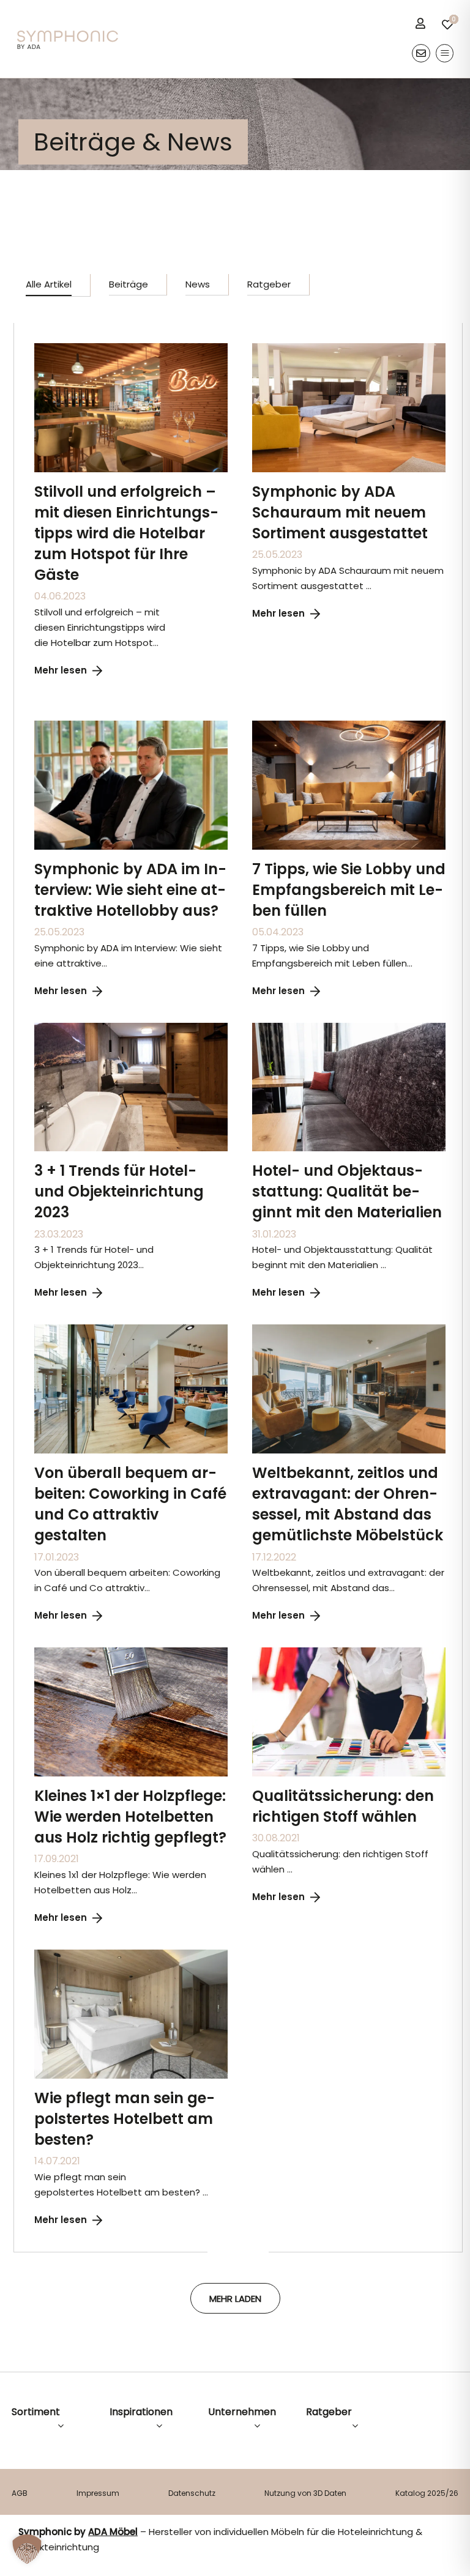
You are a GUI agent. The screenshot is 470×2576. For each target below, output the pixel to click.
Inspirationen (141, 2412)
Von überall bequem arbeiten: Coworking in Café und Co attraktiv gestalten (130, 1504)
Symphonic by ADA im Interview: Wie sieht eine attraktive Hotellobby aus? (130, 890)
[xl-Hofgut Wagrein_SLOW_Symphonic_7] (349, 725)
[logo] (68, 35)
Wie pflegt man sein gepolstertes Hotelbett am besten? (125, 2119)
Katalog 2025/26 (427, 2493)
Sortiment (36, 2412)
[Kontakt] (421, 53)
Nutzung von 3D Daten (305, 2493)
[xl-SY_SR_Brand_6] (349, 348)
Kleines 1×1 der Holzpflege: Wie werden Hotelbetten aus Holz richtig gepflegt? (130, 1817)
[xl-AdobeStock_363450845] (349, 1652)
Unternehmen (242, 2412)
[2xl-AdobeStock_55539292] (131, 1652)
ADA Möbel (113, 2532)
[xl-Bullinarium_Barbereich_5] (349, 1027)
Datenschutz (192, 2493)
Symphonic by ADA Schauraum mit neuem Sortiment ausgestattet (340, 512)
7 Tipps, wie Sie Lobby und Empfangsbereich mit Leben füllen (349, 890)
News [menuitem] (198, 284)
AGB (20, 2493)
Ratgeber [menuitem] (269, 284)
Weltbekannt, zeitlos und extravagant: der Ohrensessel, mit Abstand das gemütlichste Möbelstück (348, 1504)
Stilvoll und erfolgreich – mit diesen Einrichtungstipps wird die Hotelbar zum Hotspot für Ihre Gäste (126, 533)
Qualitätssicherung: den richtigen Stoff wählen (343, 1806)
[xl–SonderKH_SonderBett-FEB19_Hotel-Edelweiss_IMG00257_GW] (131, 1954)
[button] (27, 2549)
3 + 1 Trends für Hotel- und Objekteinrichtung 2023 (119, 1191)
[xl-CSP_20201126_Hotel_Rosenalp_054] (349, 1329)
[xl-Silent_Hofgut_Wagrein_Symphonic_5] (131, 1027)
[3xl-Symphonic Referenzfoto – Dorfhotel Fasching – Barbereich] (131, 348)
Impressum (98, 2493)
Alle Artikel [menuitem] (49, 284)
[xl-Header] (131, 725)
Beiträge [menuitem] (129, 284)
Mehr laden (235, 2299)
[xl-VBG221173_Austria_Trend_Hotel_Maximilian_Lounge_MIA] (131, 1329)
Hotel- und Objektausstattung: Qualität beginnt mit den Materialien (347, 1191)
